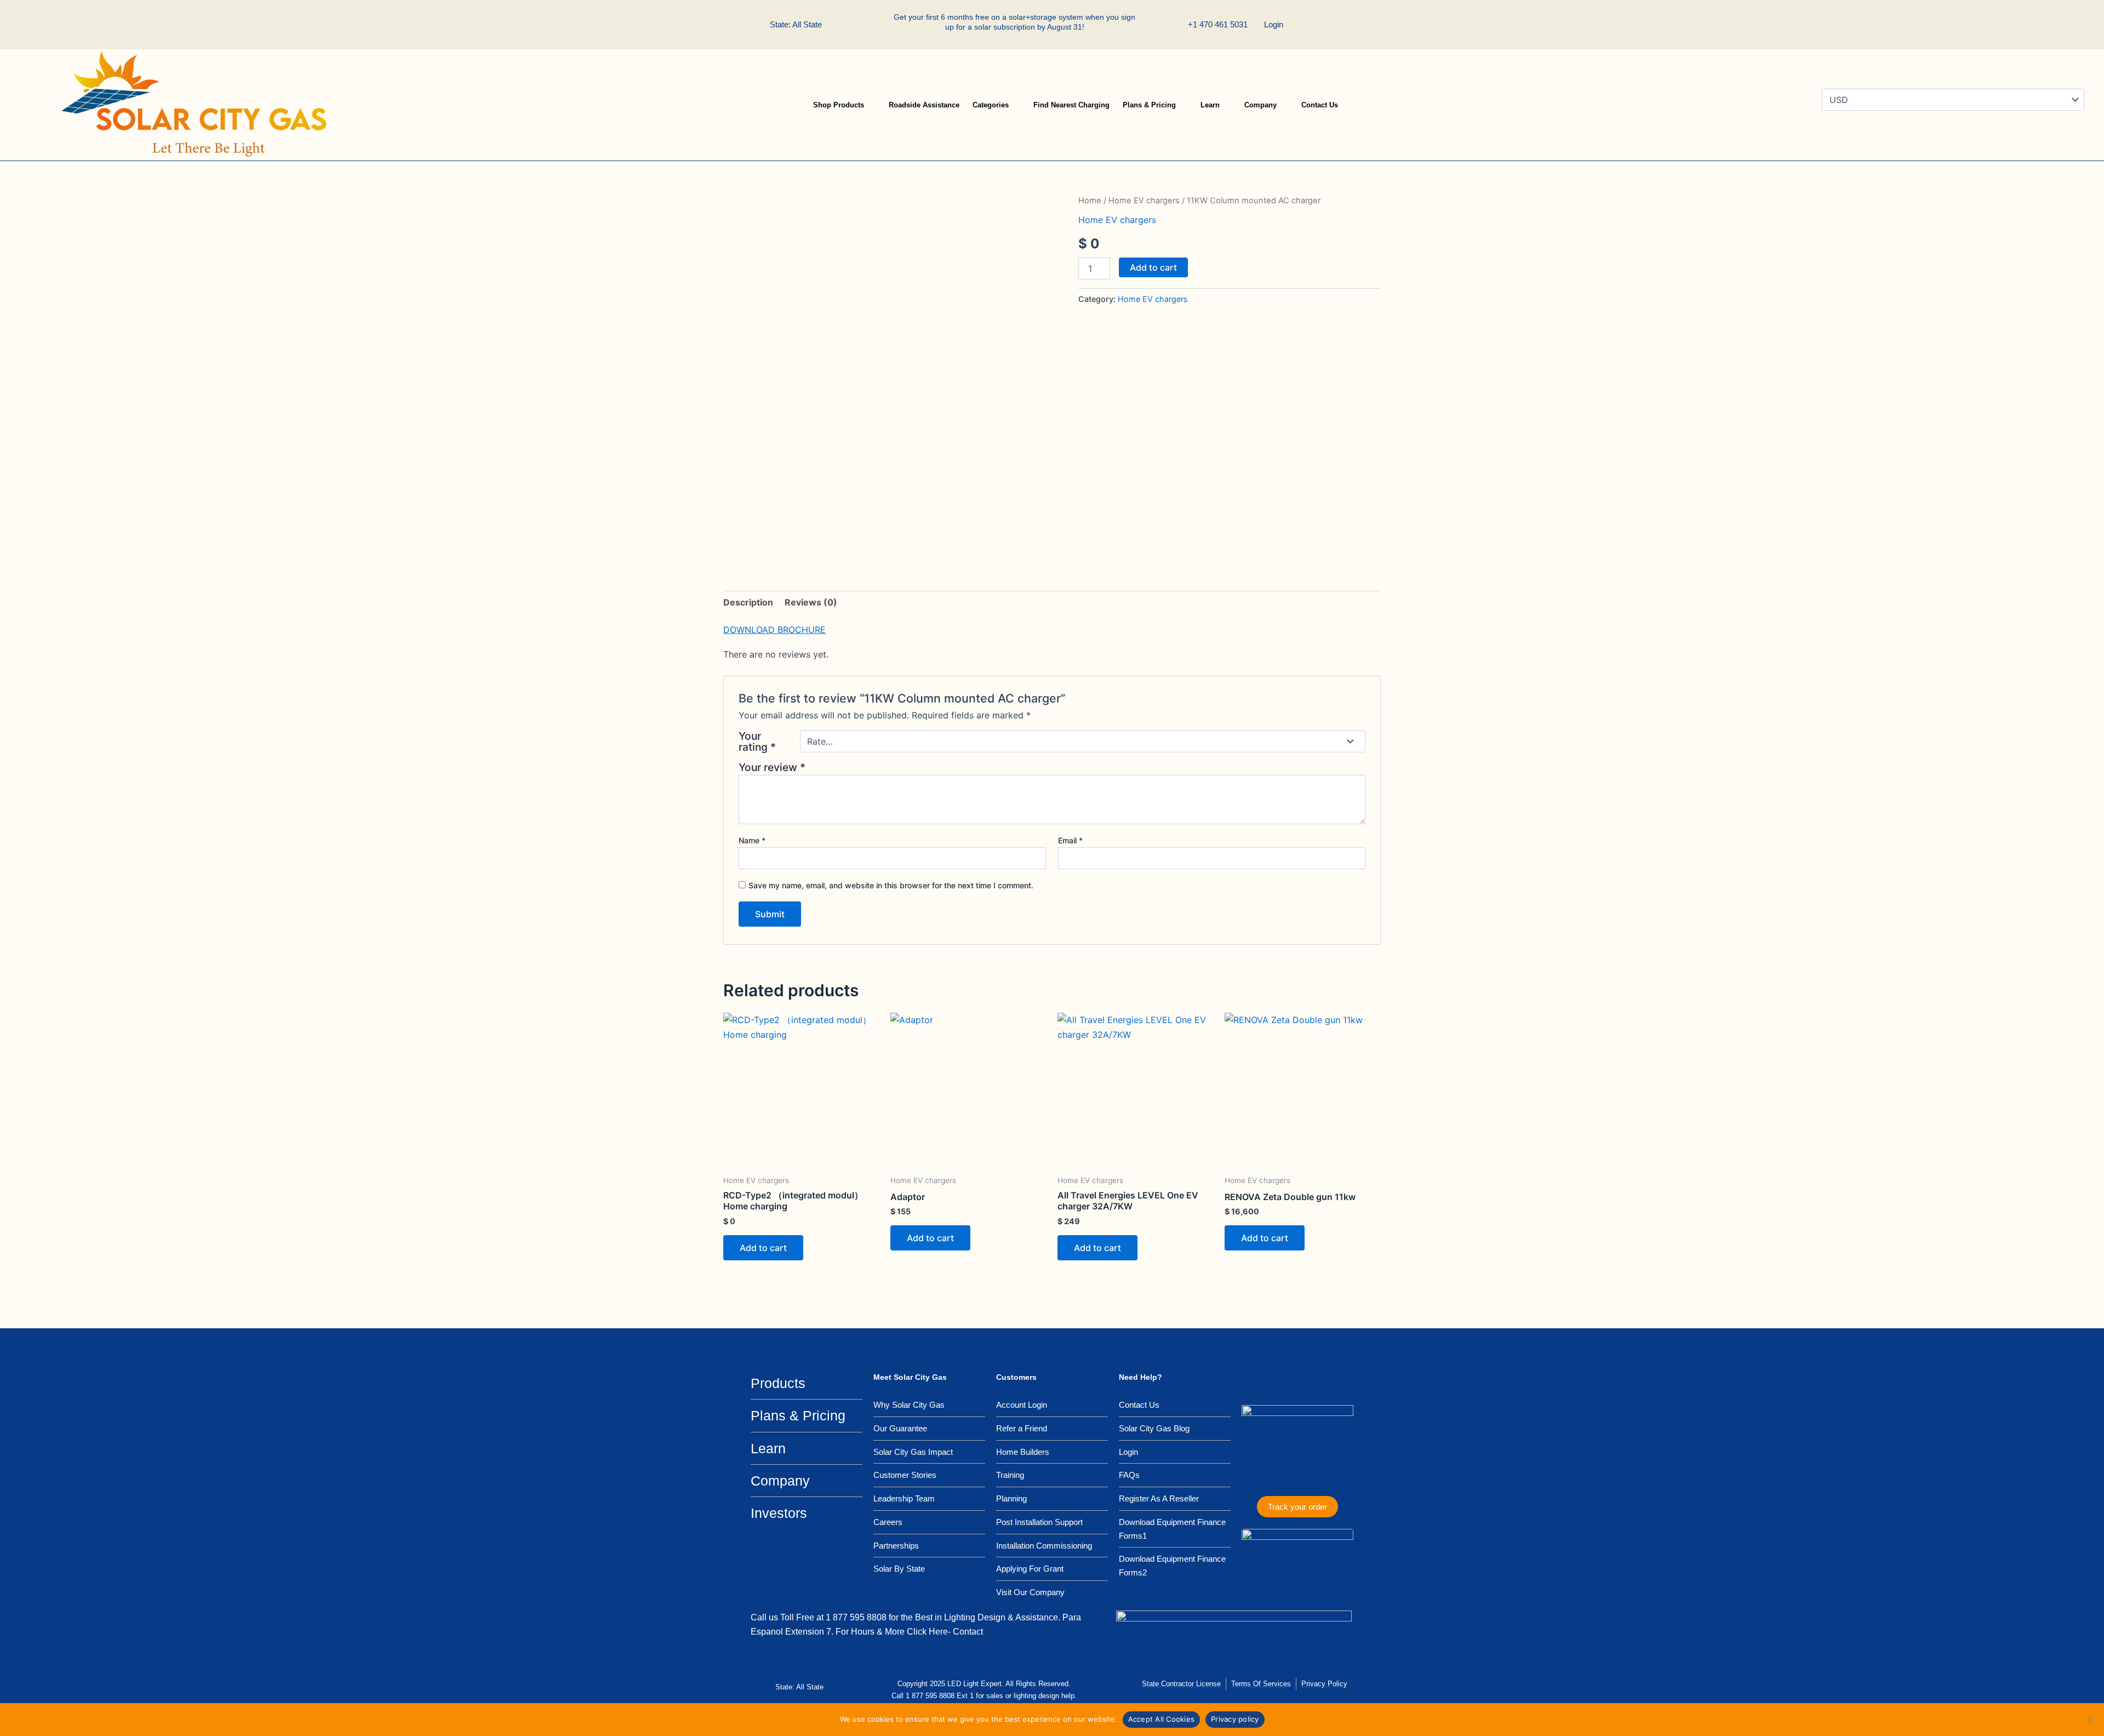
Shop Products (839, 105)
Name (752, 840)
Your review (772, 767)
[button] (1329, 25)
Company (1260, 105)
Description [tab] (748, 602)
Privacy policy (1235, 1719)
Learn (1210, 105)
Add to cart (1153, 267)
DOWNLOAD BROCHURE (774, 630)
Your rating (757, 741)
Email (1070, 840)
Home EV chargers (1144, 201)
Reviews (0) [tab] (811, 602)
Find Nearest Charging (1071, 105)
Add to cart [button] (763, 1248)
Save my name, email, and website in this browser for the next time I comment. (891, 885)
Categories (991, 105)
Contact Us (1320, 105)
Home (1090, 201)
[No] (2090, 1720)
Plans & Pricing (1149, 105)
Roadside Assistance (924, 105)
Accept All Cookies (1162, 1719)
